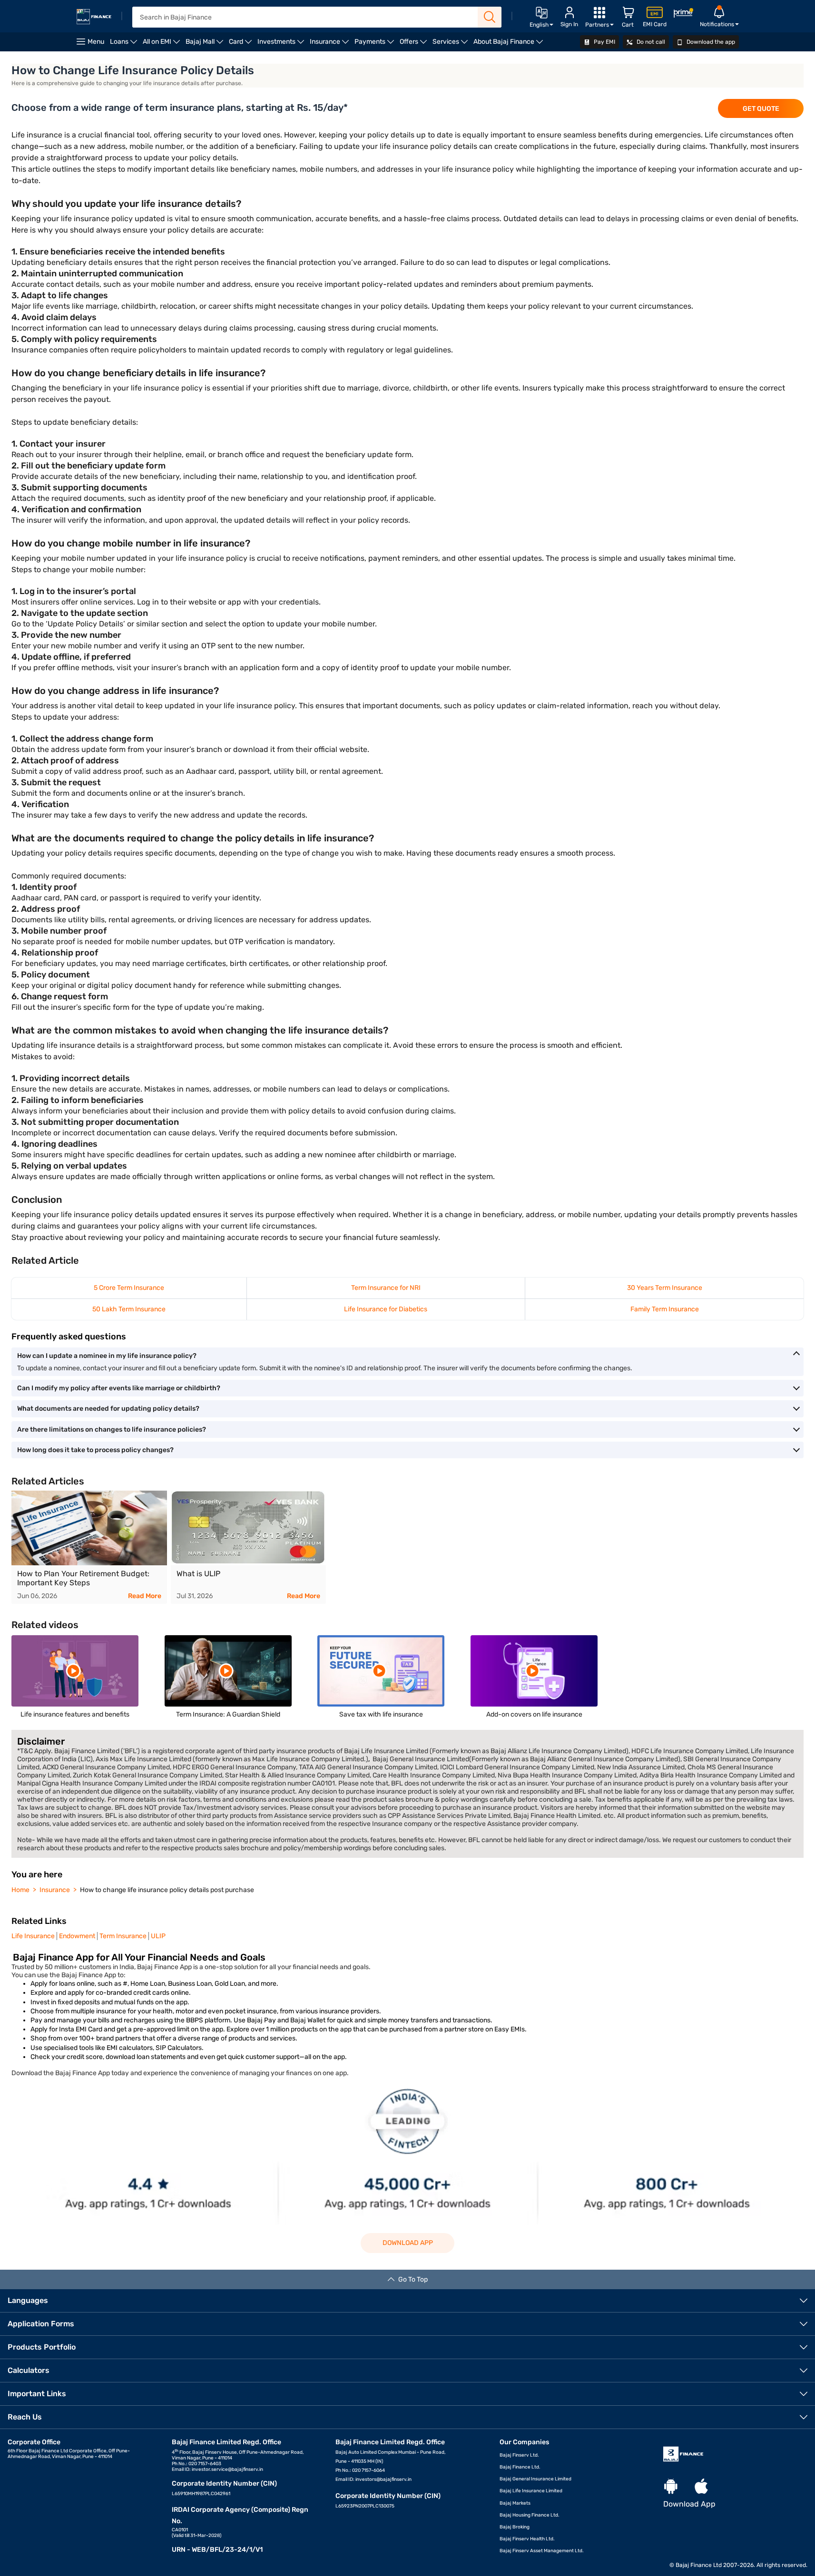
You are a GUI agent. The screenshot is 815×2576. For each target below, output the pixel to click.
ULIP (158, 1936)
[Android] (671, 2487)
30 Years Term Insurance (665, 1288)
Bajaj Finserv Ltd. (519, 2455)
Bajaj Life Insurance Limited (531, 2491)
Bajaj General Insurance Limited (535, 2479)
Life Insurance (33, 1936)
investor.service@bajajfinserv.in (227, 2469)
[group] (89, 1547)
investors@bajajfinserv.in (383, 2479)
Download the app (710, 42)
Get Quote (761, 109)
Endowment (77, 1936)
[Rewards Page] (683, 15)
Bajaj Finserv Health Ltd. (527, 2539)
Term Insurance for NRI (386, 1288)
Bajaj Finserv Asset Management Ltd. (542, 2551)
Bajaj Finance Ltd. (520, 2467)
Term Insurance (123, 1936)
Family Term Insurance (665, 1309)
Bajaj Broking (515, 2527)
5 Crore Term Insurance (129, 1288)
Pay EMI (604, 42)
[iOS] (701, 2487)
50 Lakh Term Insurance (129, 1309)
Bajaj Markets (515, 2503)
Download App (408, 2243)
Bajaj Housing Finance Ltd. (530, 2515)
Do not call (650, 42)
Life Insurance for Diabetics (386, 1309)
